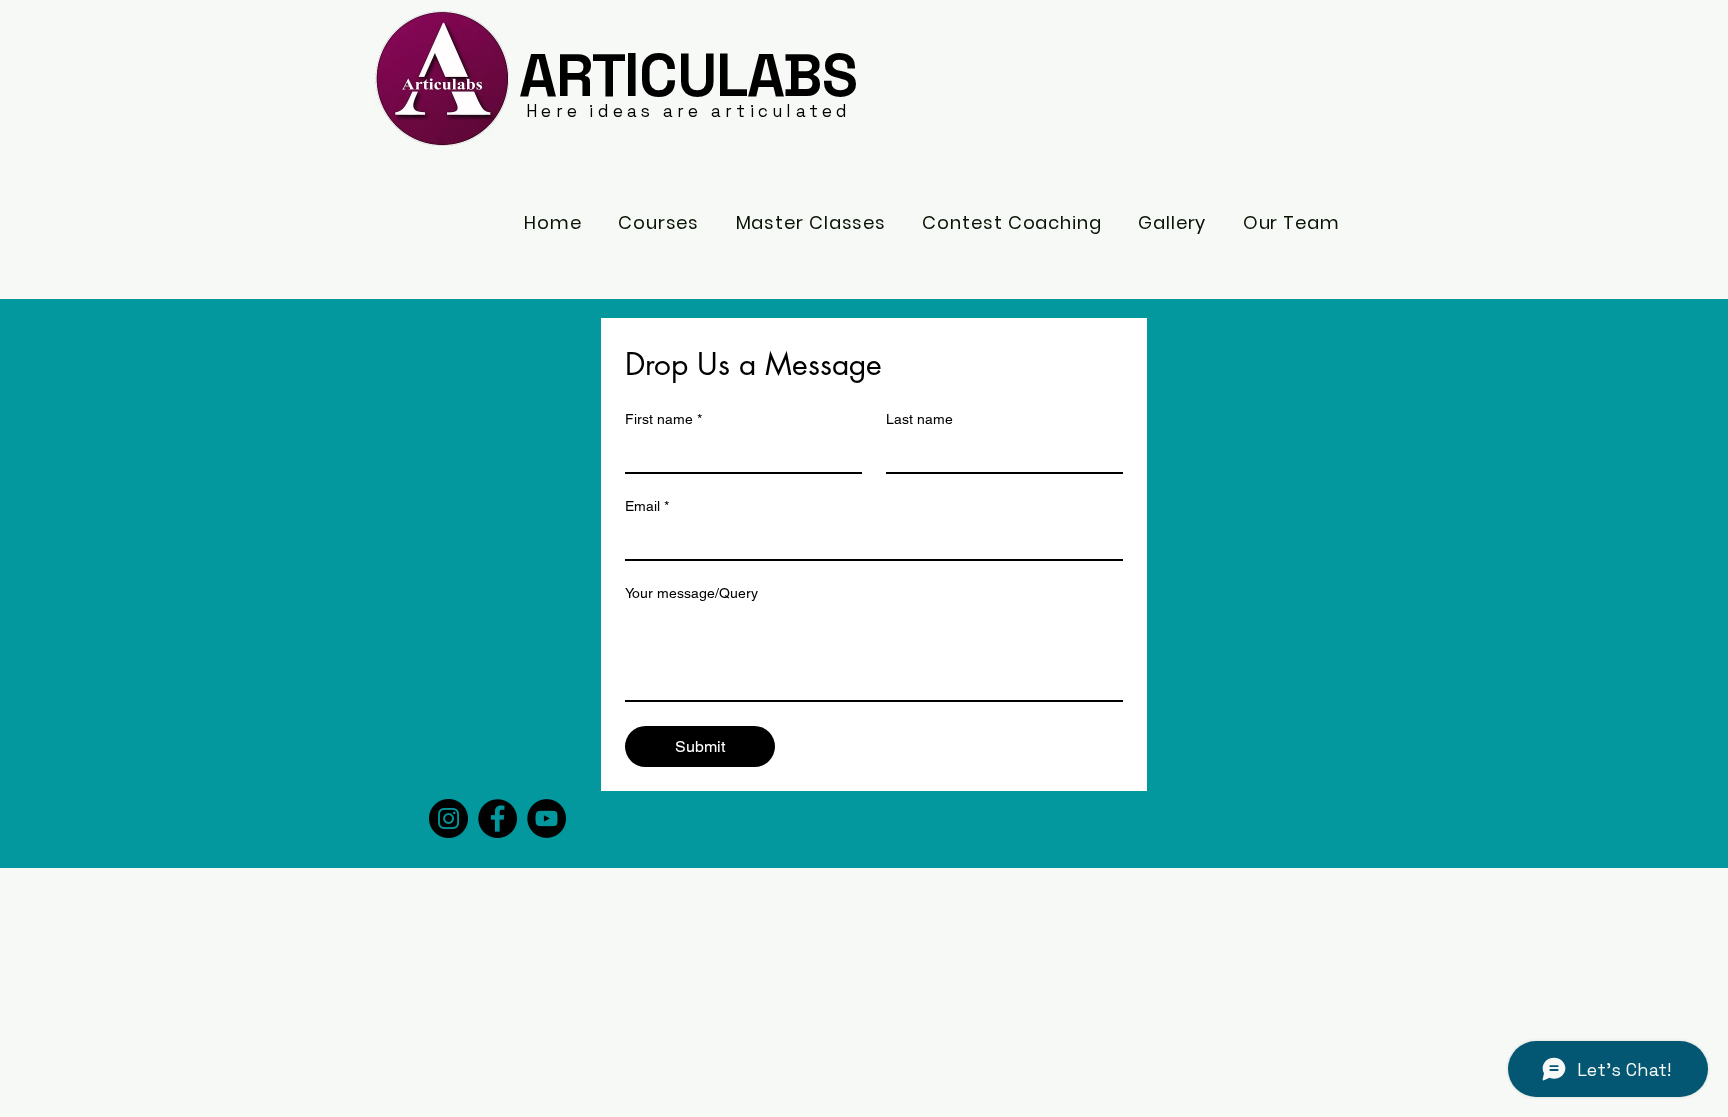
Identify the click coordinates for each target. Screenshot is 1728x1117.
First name (663, 419)
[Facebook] (497, 818)
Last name (919, 419)
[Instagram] (448, 818)
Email (647, 506)
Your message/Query (691, 593)
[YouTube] (546, 818)
